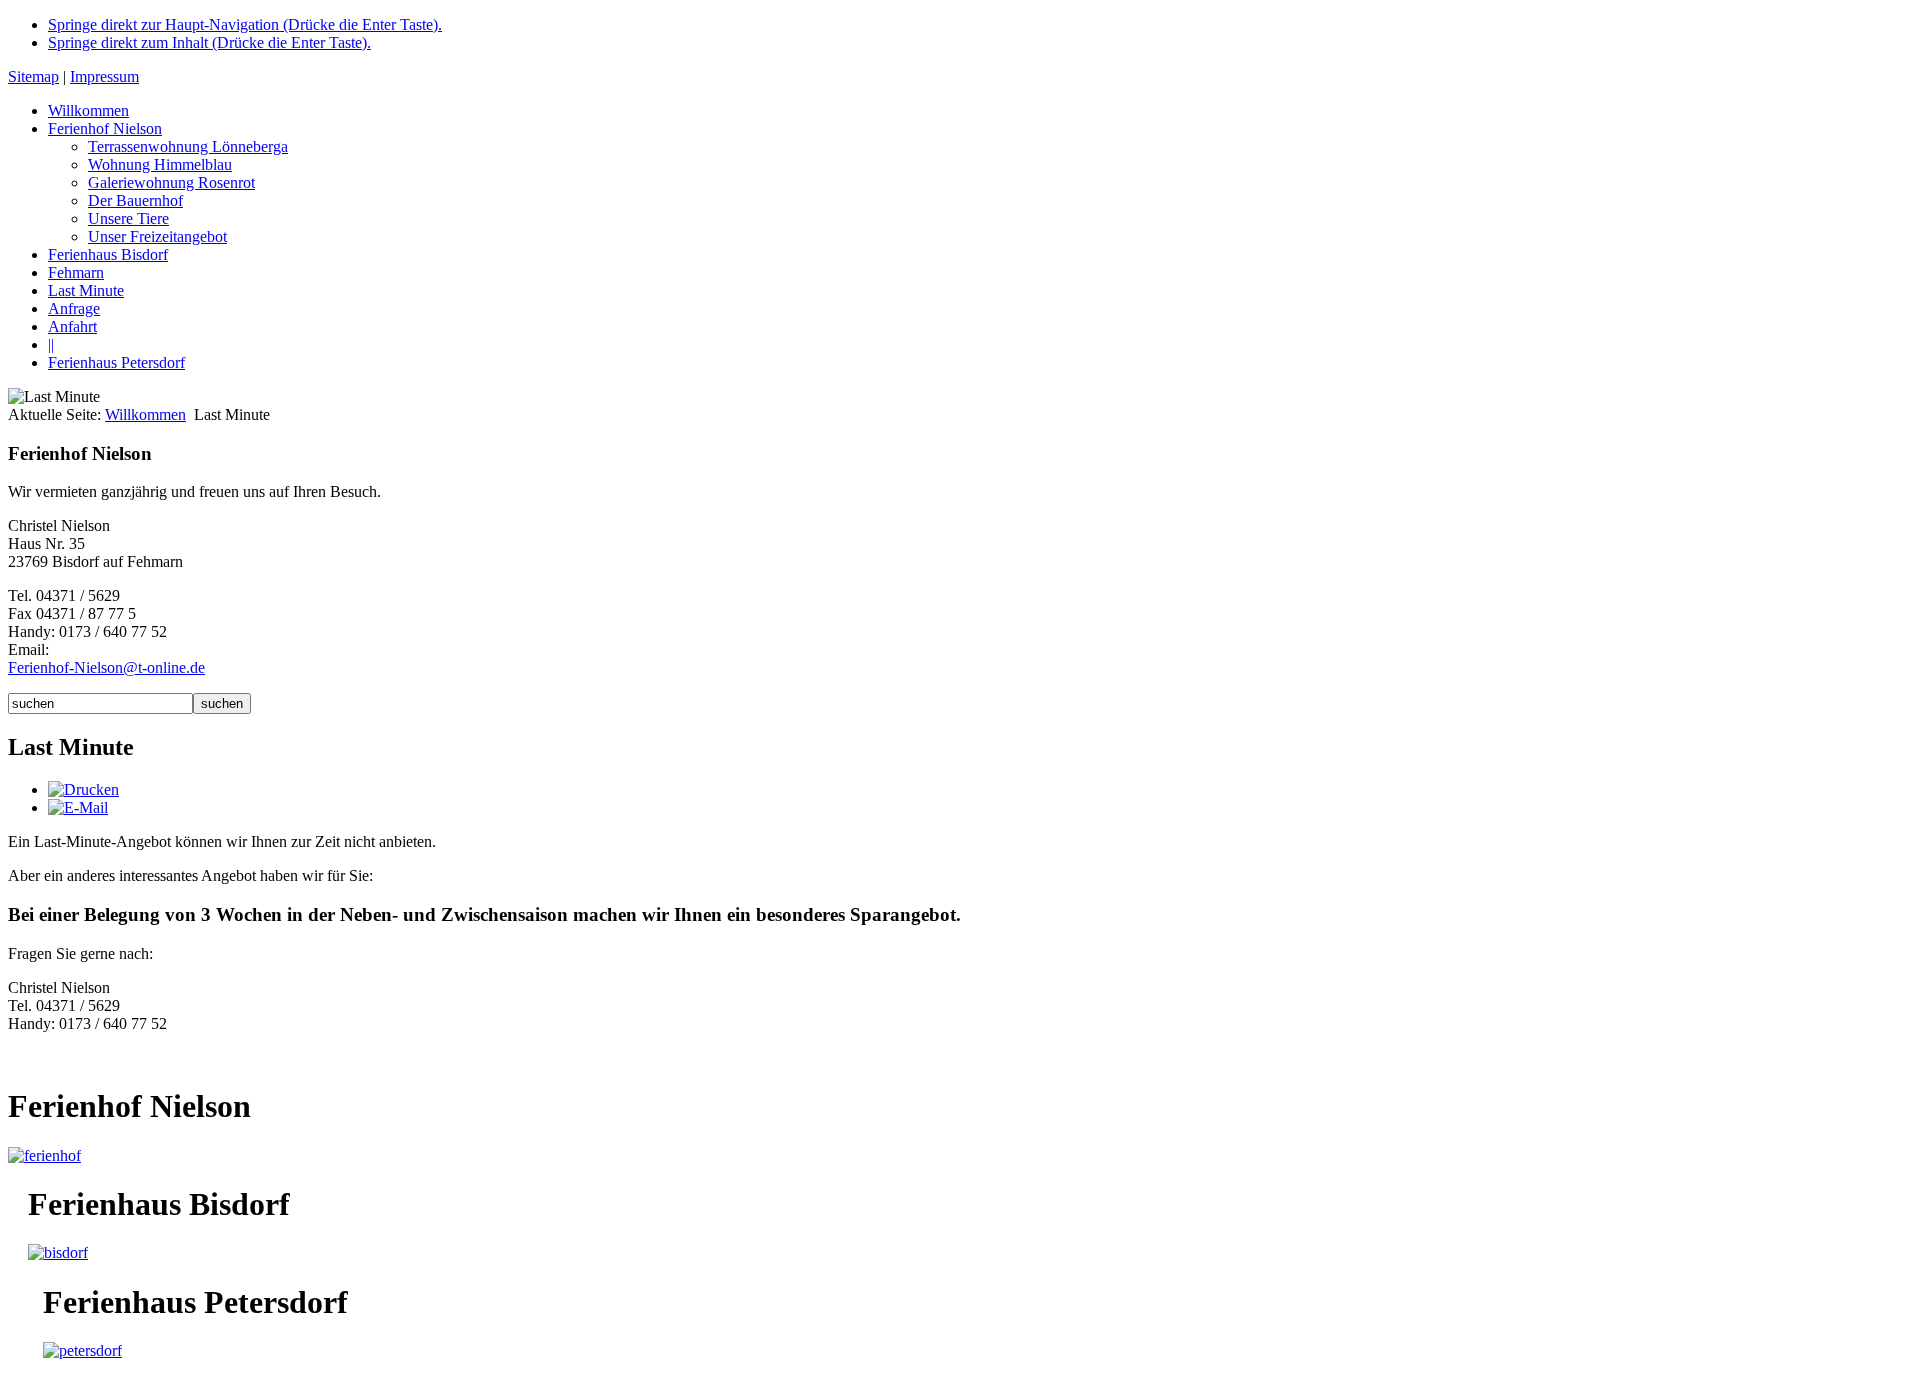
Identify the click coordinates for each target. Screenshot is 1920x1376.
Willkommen (145, 414)
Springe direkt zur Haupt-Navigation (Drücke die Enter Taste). (245, 24)
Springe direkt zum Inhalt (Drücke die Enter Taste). (209, 42)
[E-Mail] (78, 807)
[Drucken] (83, 789)
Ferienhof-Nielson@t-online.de (106, 667)
